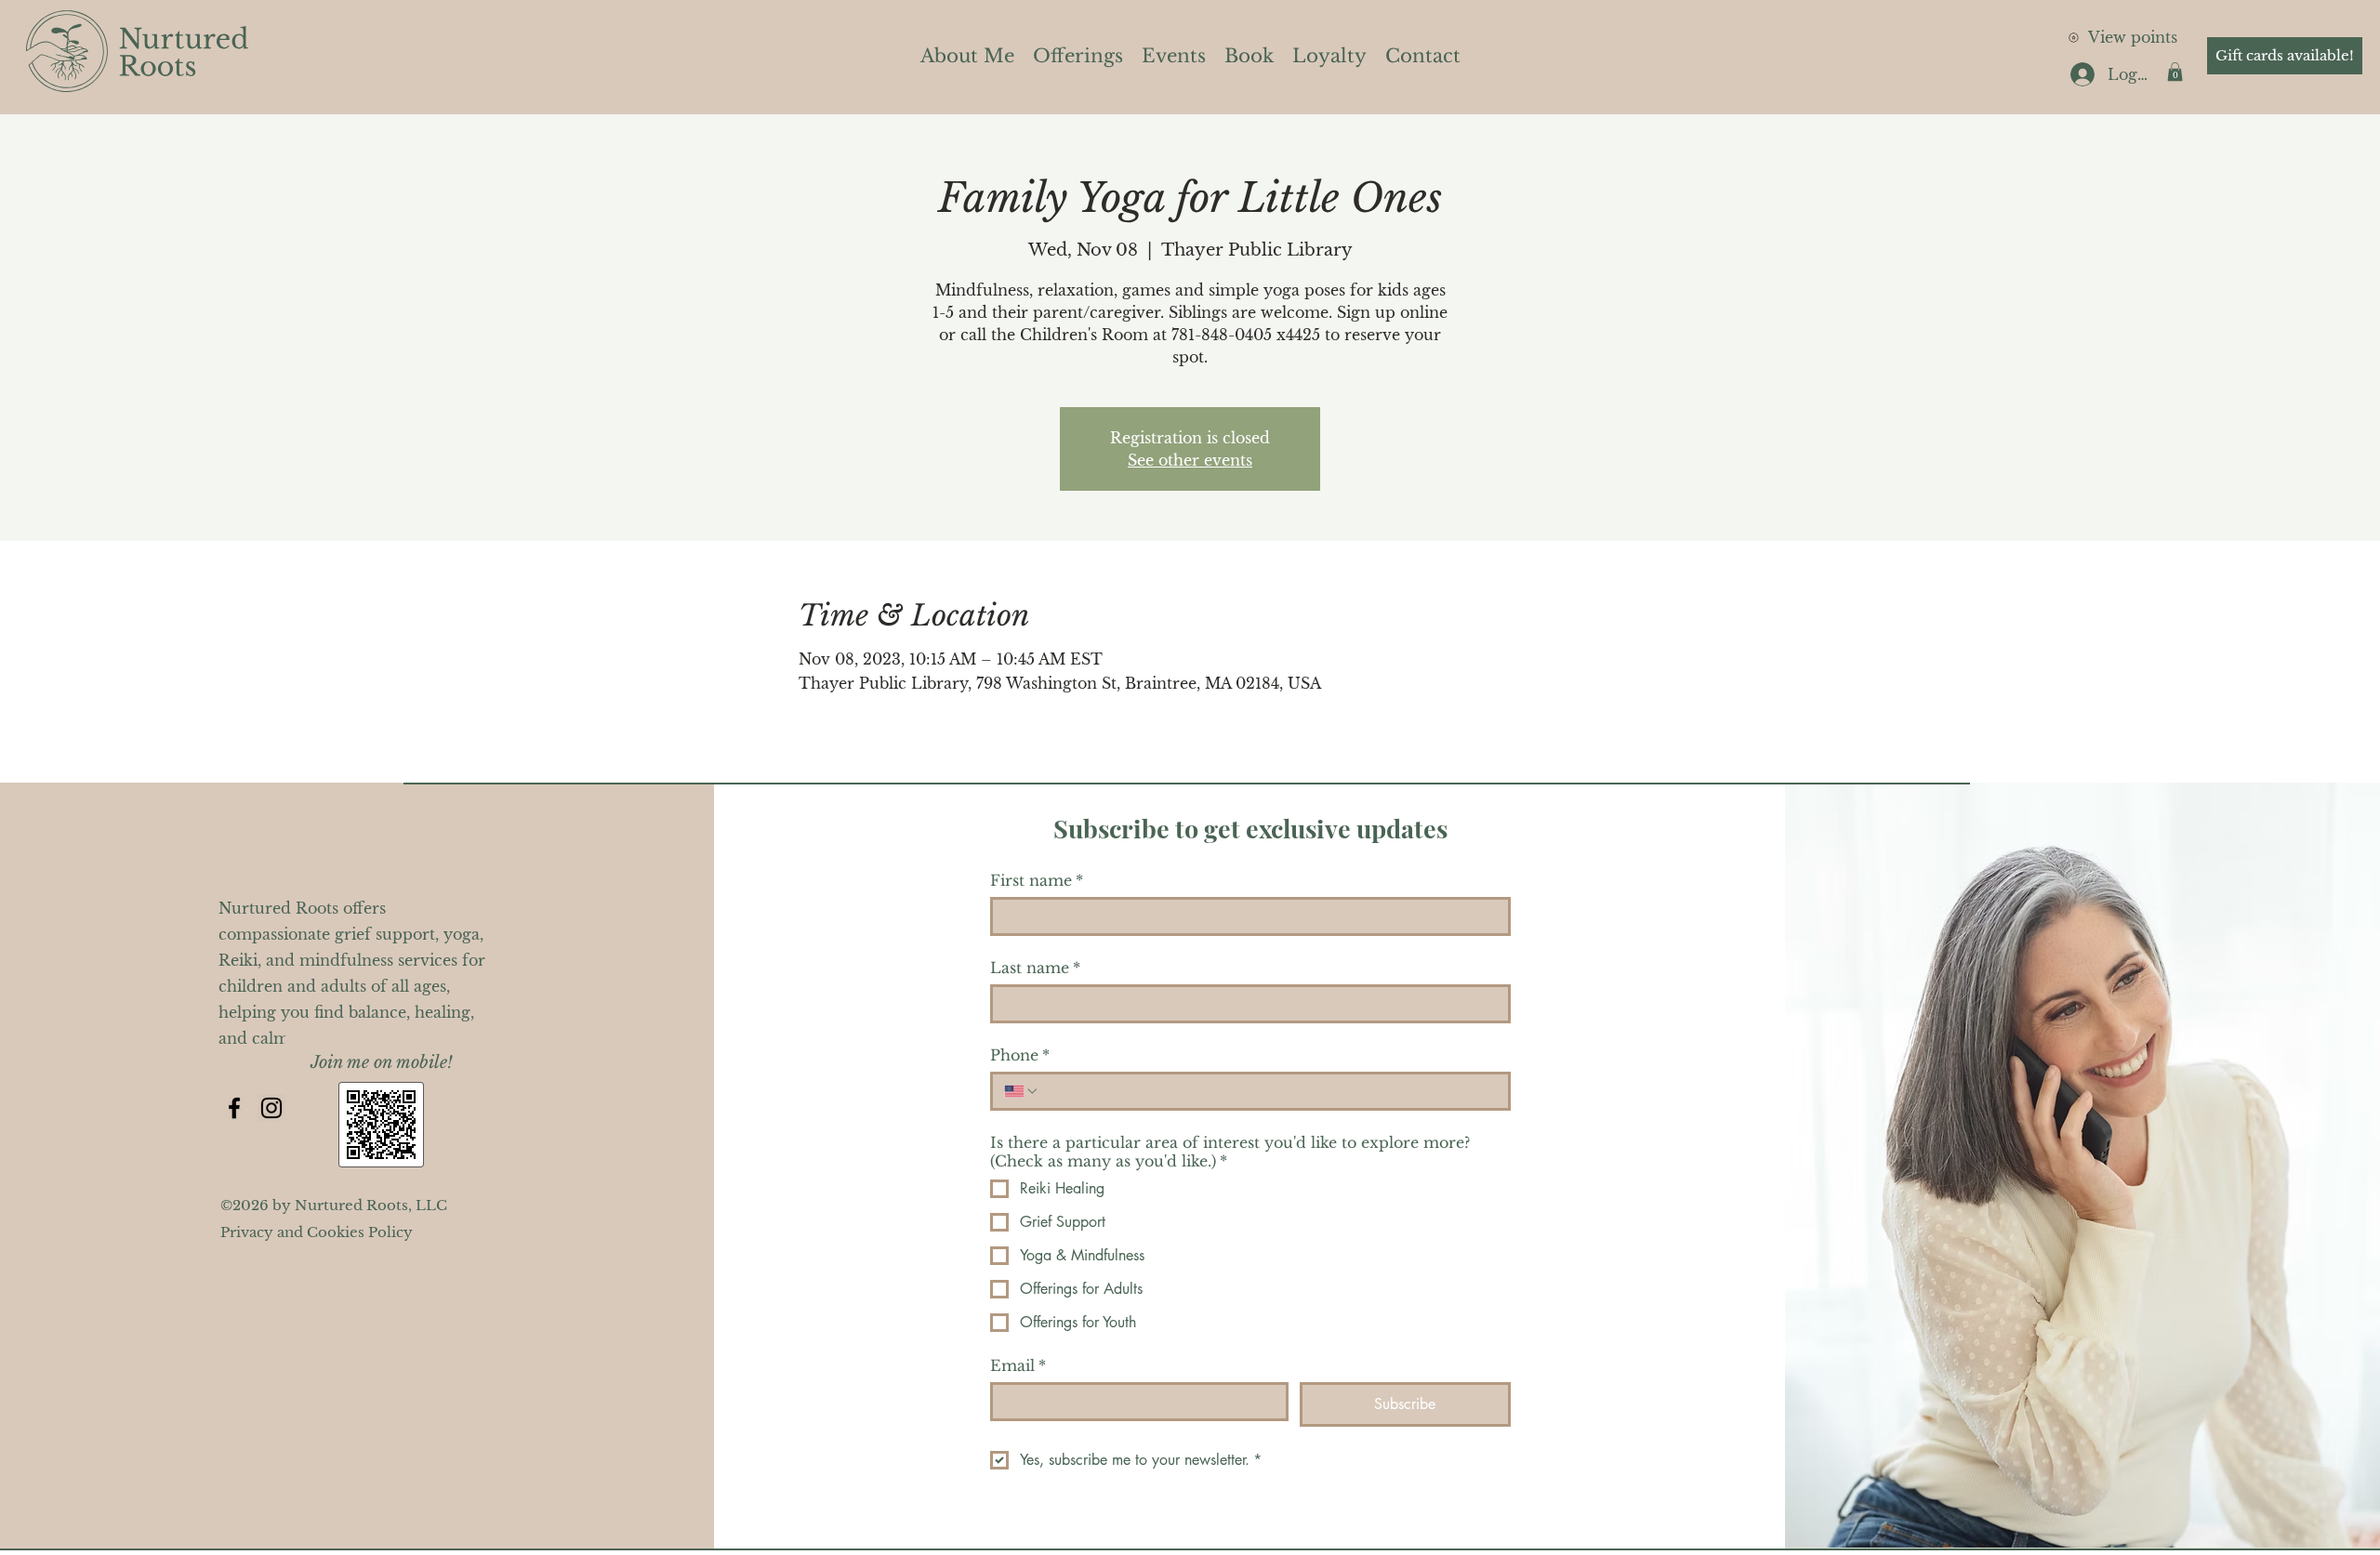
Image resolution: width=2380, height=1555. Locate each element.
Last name (1035, 968)
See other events (1190, 460)
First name (1037, 880)
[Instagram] (271, 1108)
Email (1018, 1365)
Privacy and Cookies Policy (317, 1232)
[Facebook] (234, 1108)
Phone (1020, 1055)
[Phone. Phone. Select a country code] (1022, 1091)
